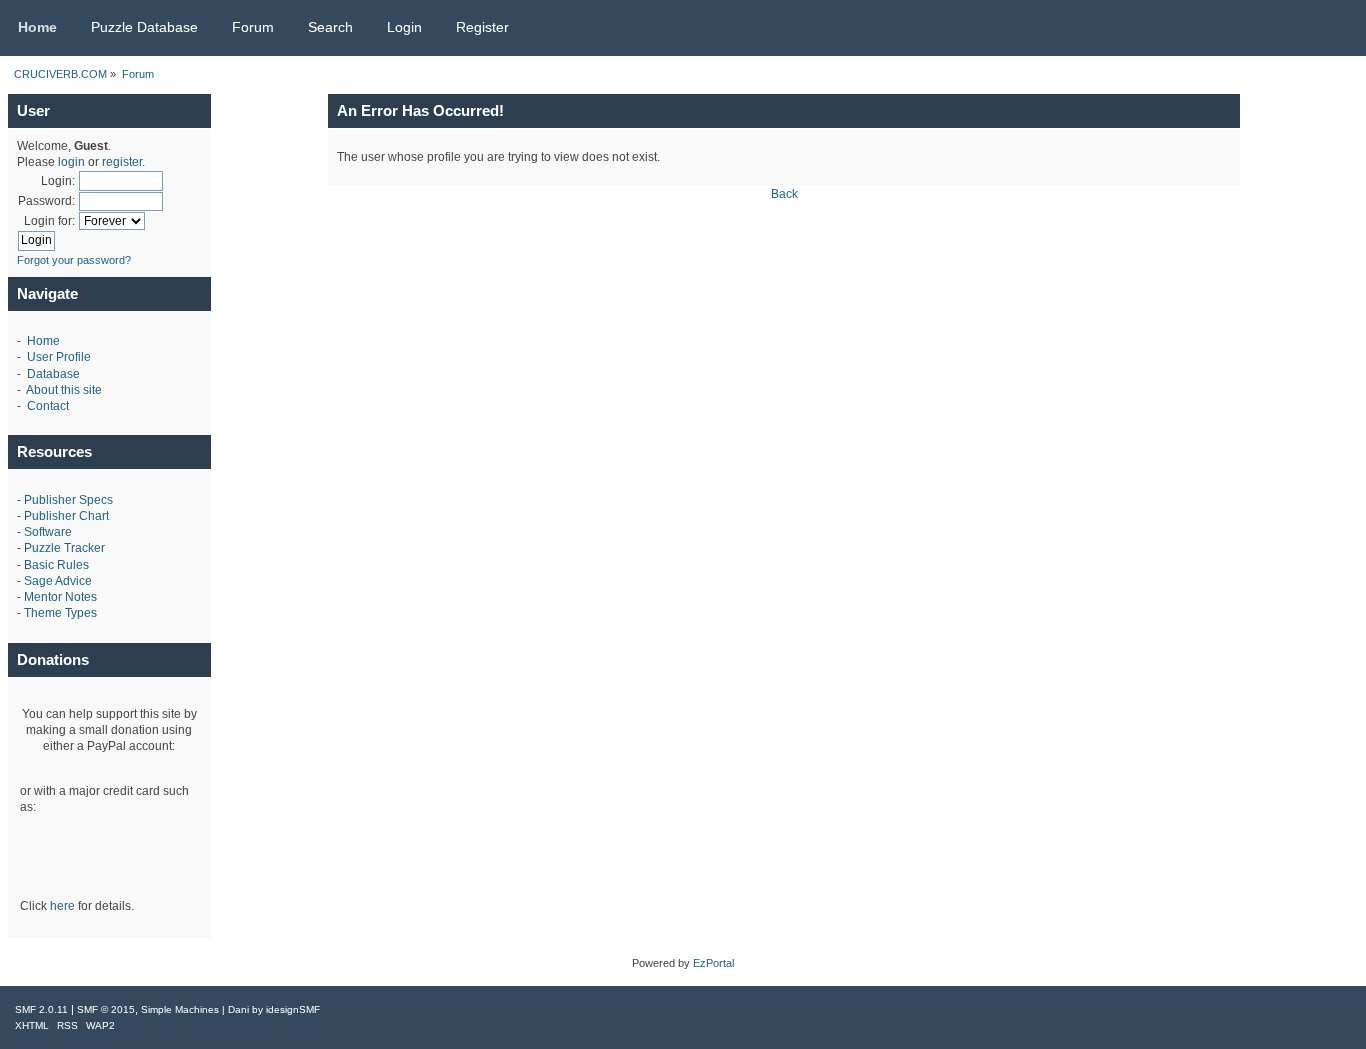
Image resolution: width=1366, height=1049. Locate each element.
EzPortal (713, 963)
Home (43, 341)
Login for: (49, 221)
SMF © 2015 (106, 1009)
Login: (58, 181)
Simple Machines (180, 1009)
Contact (48, 406)
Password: (46, 201)
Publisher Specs (68, 500)
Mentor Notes (60, 597)
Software (48, 532)
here (62, 906)
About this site (64, 390)
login (71, 162)
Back (784, 194)
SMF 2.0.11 (41, 1009)
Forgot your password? (74, 260)
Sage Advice (58, 581)
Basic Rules (56, 565)
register (122, 162)
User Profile (59, 357)
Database (53, 374)
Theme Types (60, 613)
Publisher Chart (66, 516)
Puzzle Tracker (64, 548)
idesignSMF (293, 1009)
